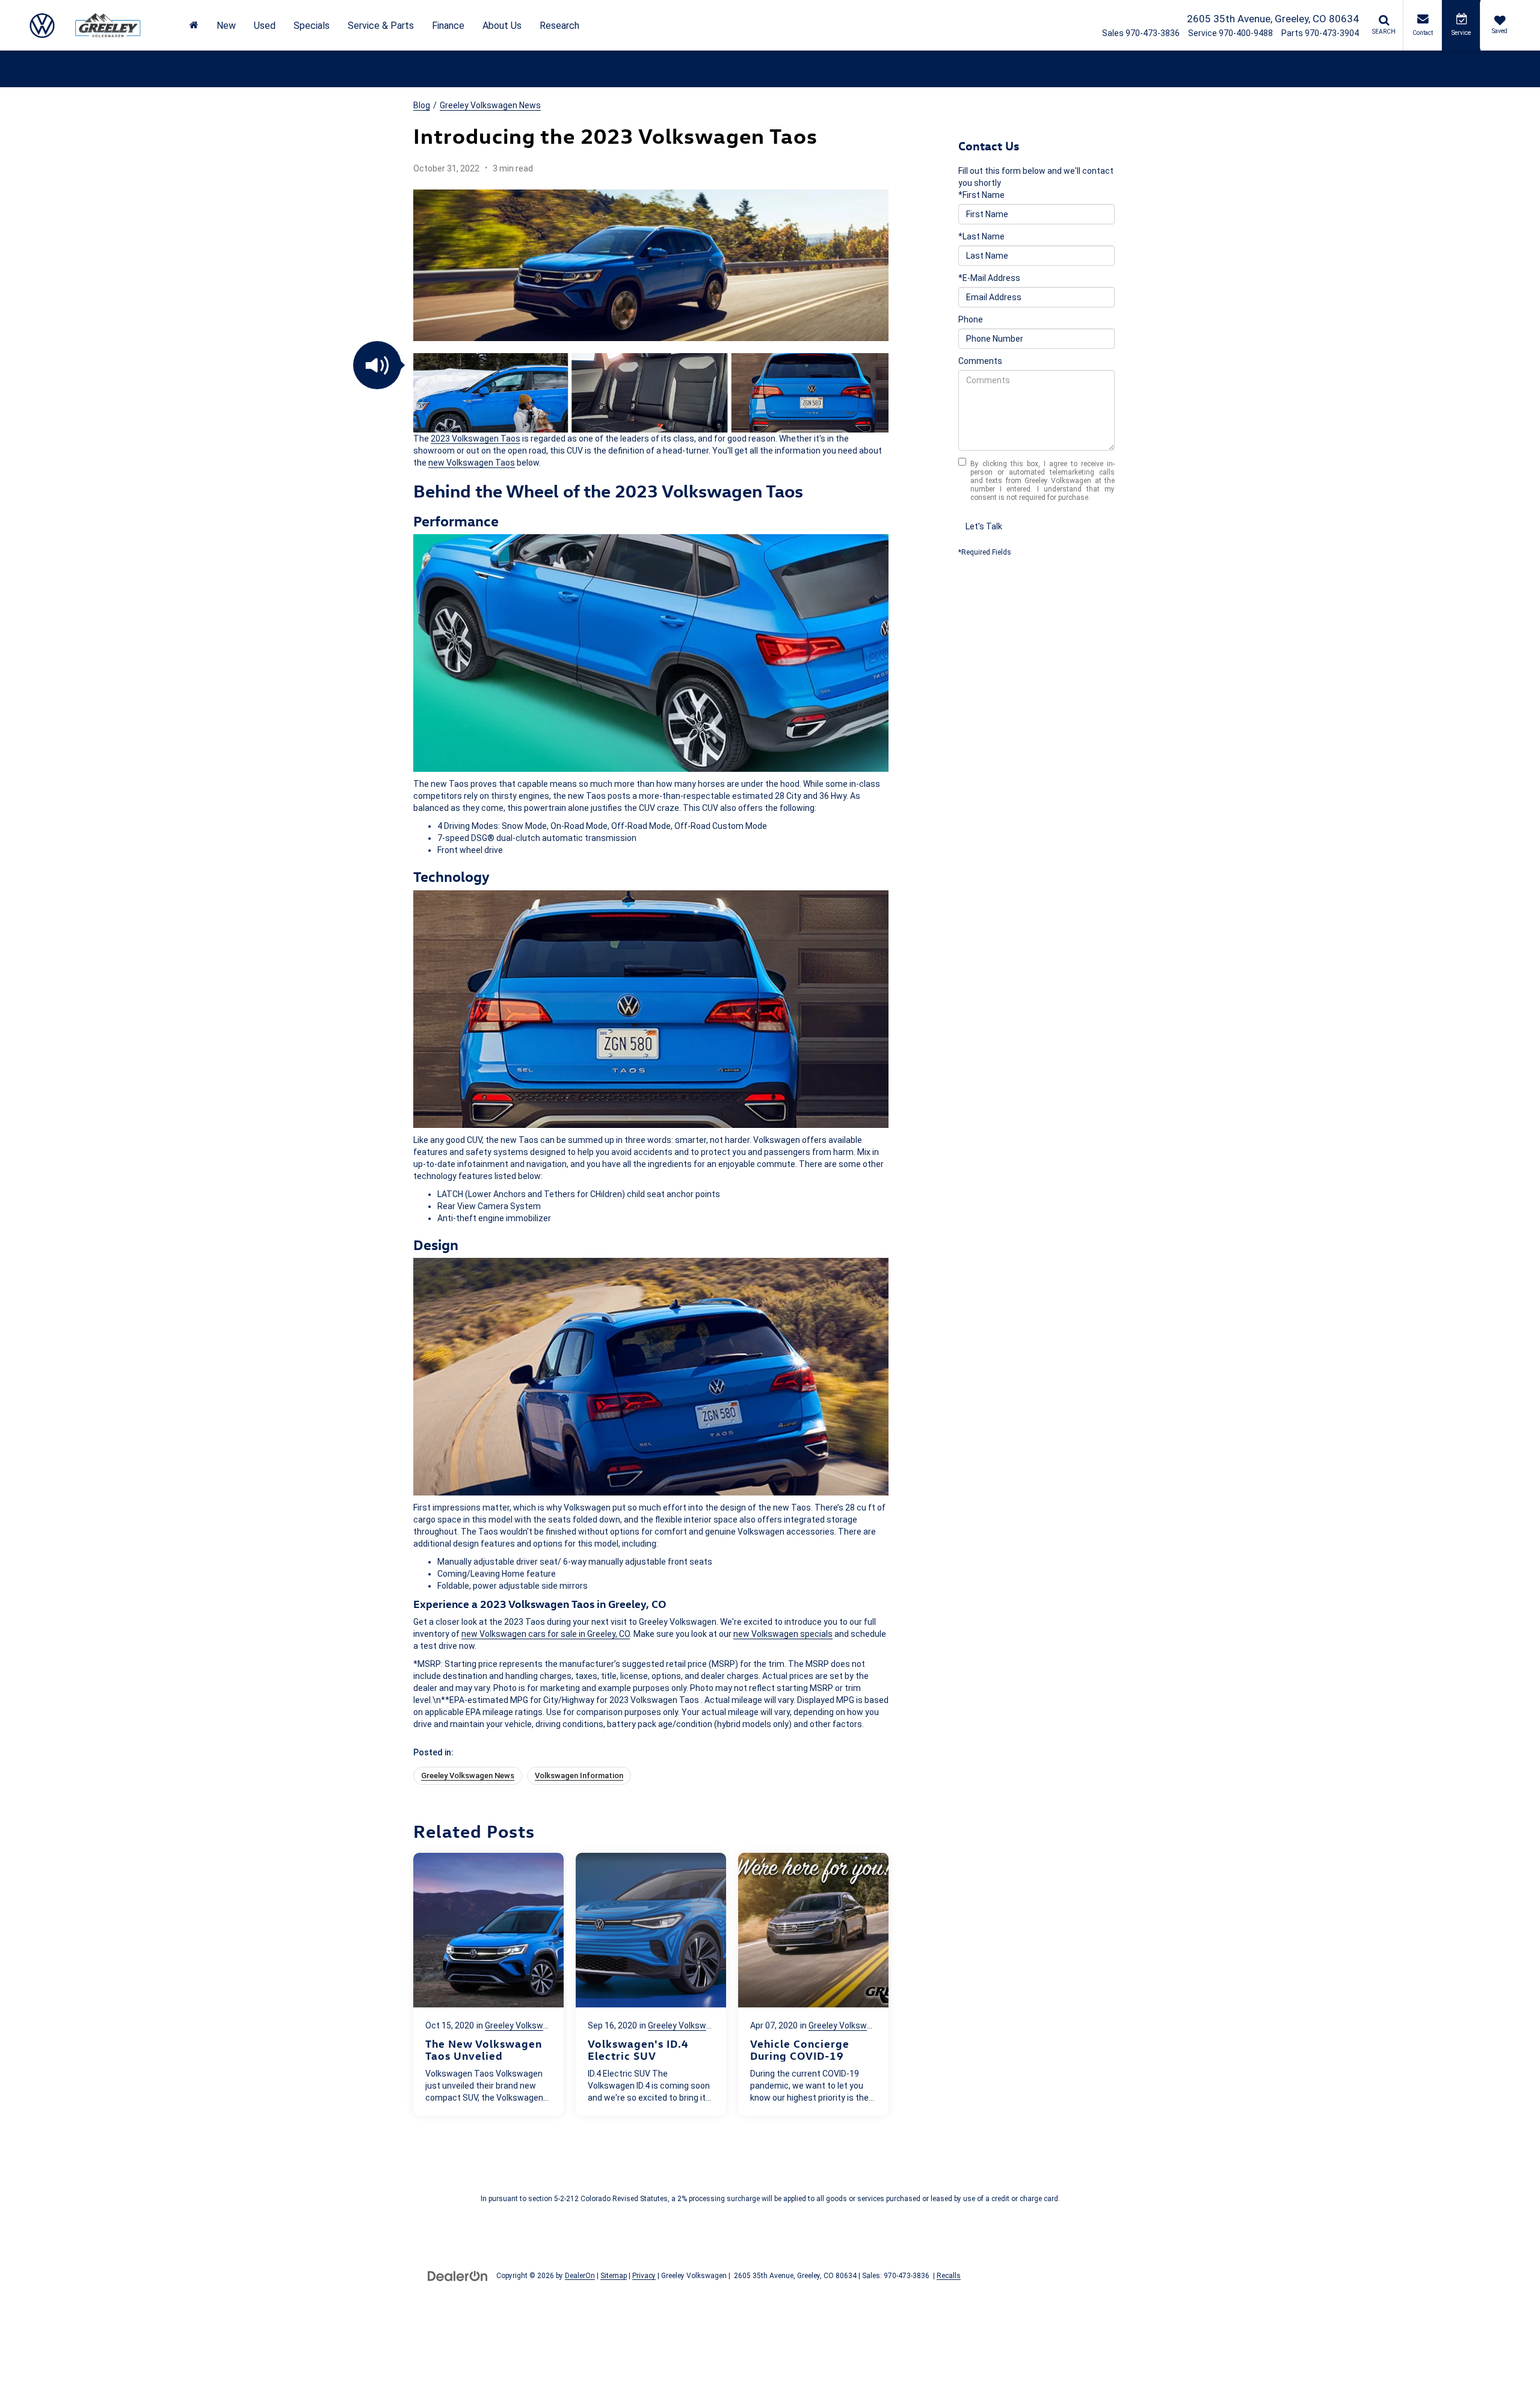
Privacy (644, 2276)
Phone (971, 319)
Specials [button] (312, 26)
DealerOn (580, 2276)
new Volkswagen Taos (472, 463)
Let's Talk (984, 526)
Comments (980, 361)
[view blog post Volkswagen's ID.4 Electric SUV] (651, 1984)
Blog (422, 105)
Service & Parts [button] (381, 26)
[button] (377, 365)
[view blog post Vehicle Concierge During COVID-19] (813, 1984)
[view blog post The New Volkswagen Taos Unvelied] (488, 1984)
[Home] (194, 26)
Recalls (949, 2276)
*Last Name (981, 236)
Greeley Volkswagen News (490, 105)
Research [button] (559, 26)
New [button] (226, 26)
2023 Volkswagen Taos (476, 439)
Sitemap (614, 2276)
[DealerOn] (458, 2275)
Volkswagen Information (579, 1776)
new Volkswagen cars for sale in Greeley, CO (546, 1634)
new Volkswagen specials (783, 1634)
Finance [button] (448, 26)
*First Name (981, 195)
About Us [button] (502, 26)
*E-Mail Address (989, 278)
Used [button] (265, 26)
